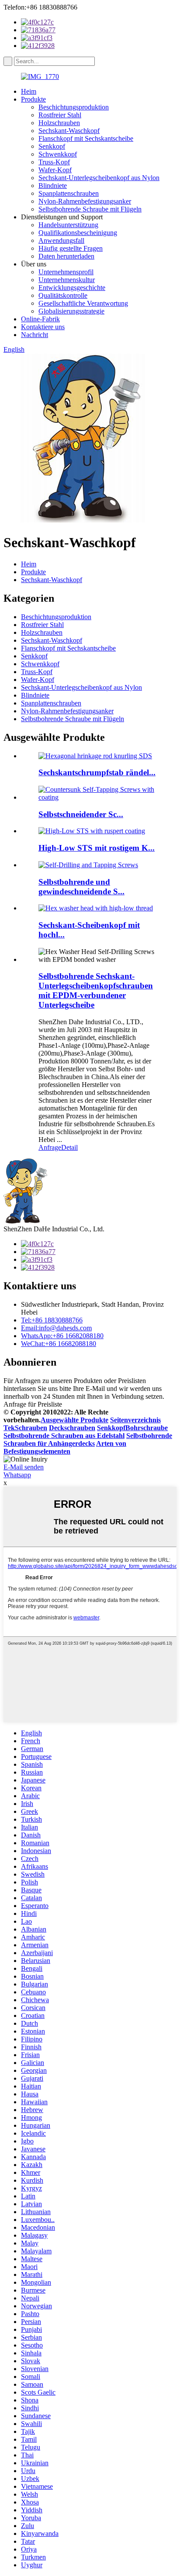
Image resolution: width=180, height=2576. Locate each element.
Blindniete (53, 186)
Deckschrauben (72, 1428)
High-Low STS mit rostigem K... (97, 848)
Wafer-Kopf (55, 170)
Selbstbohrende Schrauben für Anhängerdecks (88, 1440)
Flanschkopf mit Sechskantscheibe (86, 138)
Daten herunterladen (66, 256)
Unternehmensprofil (66, 272)
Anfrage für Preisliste (33, 1404)
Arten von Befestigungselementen (65, 1447)
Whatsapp (17, 1475)
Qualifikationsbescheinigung (78, 233)
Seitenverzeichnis (135, 1420)
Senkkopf (52, 146)
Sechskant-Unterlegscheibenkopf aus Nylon (99, 178)
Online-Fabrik (40, 319)
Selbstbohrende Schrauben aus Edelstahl (64, 1436)
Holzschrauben (59, 123)
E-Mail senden (24, 1467)
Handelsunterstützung (68, 225)
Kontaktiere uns (43, 327)
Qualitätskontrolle (63, 295)
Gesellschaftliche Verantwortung (83, 303)
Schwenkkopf (58, 154)
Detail (69, 1147)
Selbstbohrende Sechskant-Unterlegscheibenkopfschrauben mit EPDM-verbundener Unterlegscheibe (96, 990)
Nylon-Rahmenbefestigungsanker (85, 201)
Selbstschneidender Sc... (81, 814)
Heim (29, 91)
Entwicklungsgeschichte (72, 288)
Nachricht (35, 335)
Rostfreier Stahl (60, 115)
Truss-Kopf (54, 162)
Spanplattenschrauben (69, 193)
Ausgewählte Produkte (74, 1420)
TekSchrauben (25, 1428)
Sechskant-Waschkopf (69, 131)
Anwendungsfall (61, 240)
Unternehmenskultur (67, 280)
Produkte (33, 99)
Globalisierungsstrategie (71, 311)
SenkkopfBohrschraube (132, 1428)
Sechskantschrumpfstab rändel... (97, 772)
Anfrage (50, 1147)
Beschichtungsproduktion (74, 107)
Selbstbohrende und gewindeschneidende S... (81, 887)
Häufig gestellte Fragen (71, 248)
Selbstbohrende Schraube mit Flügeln (90, 209)
